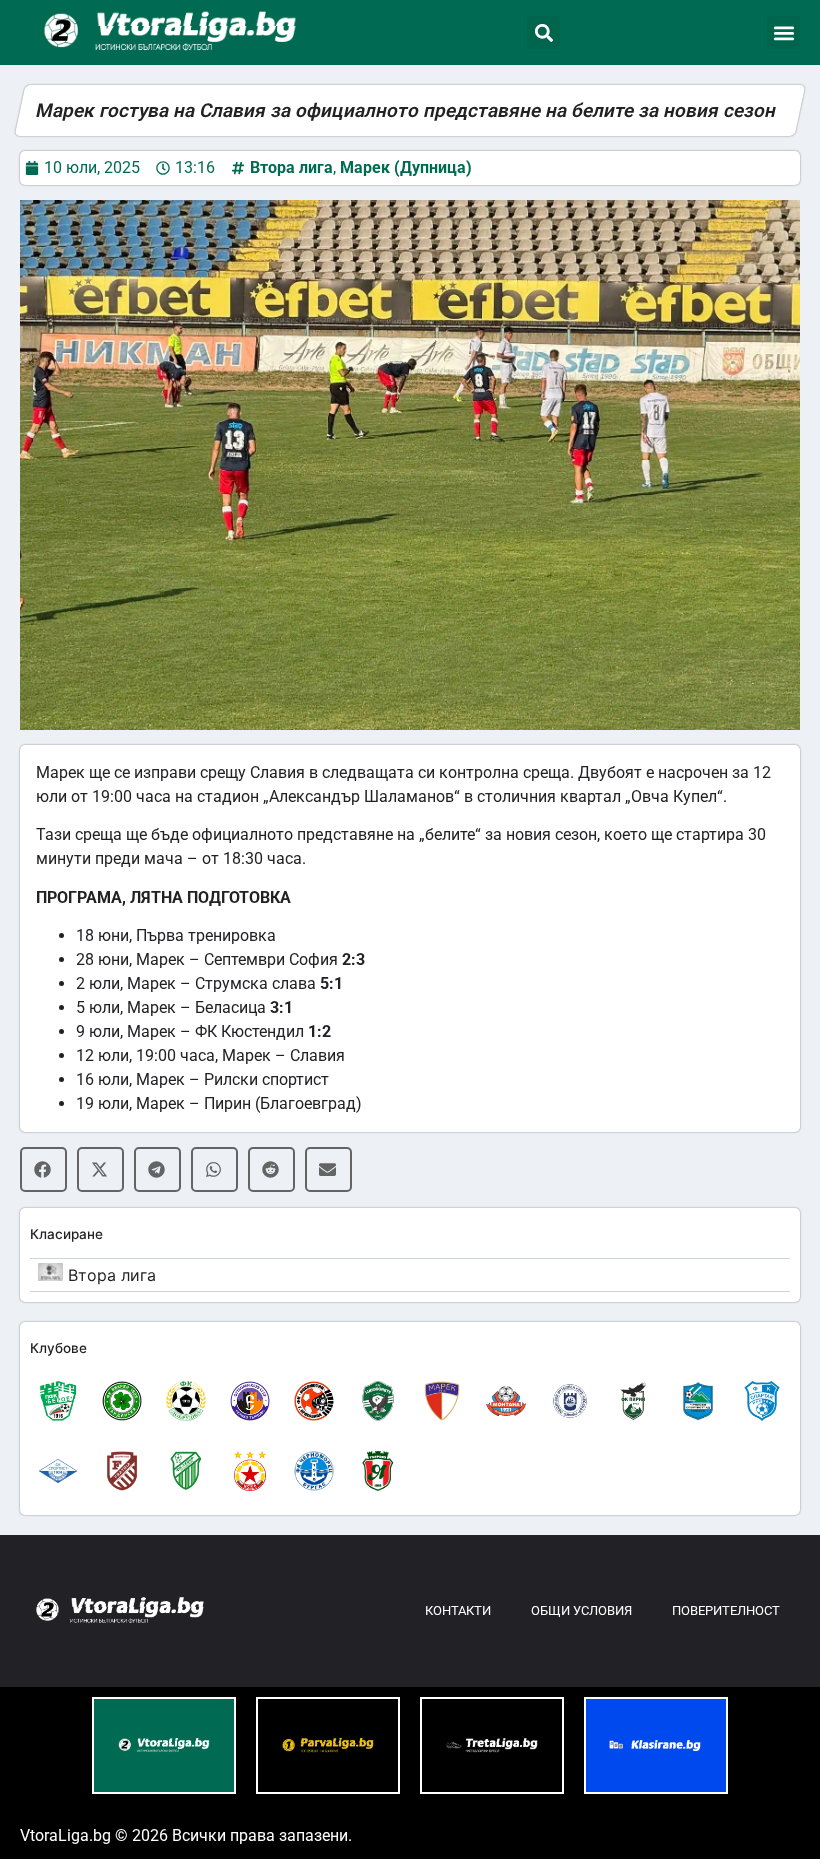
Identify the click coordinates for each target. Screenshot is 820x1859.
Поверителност (726, 1610)
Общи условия (581, 1610)
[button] (543, 32)
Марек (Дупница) (406, 167)
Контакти (458, 1610)
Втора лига (291, 167)
